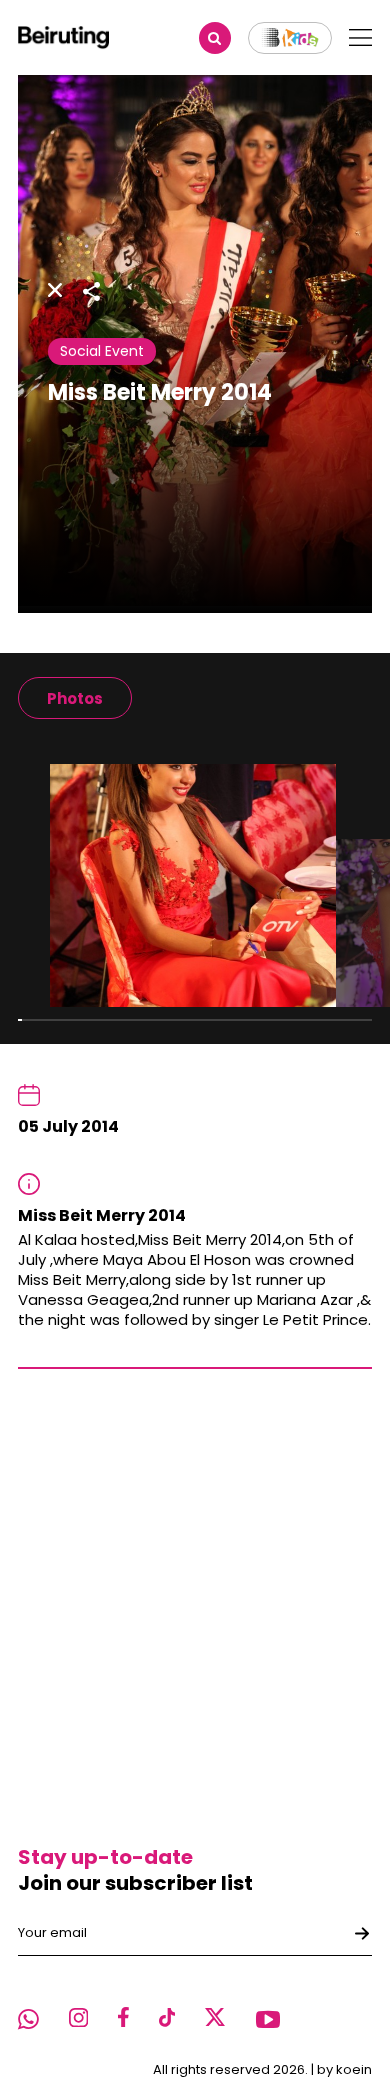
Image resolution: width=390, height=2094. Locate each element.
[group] (75, 698)
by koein (344, 2069)
